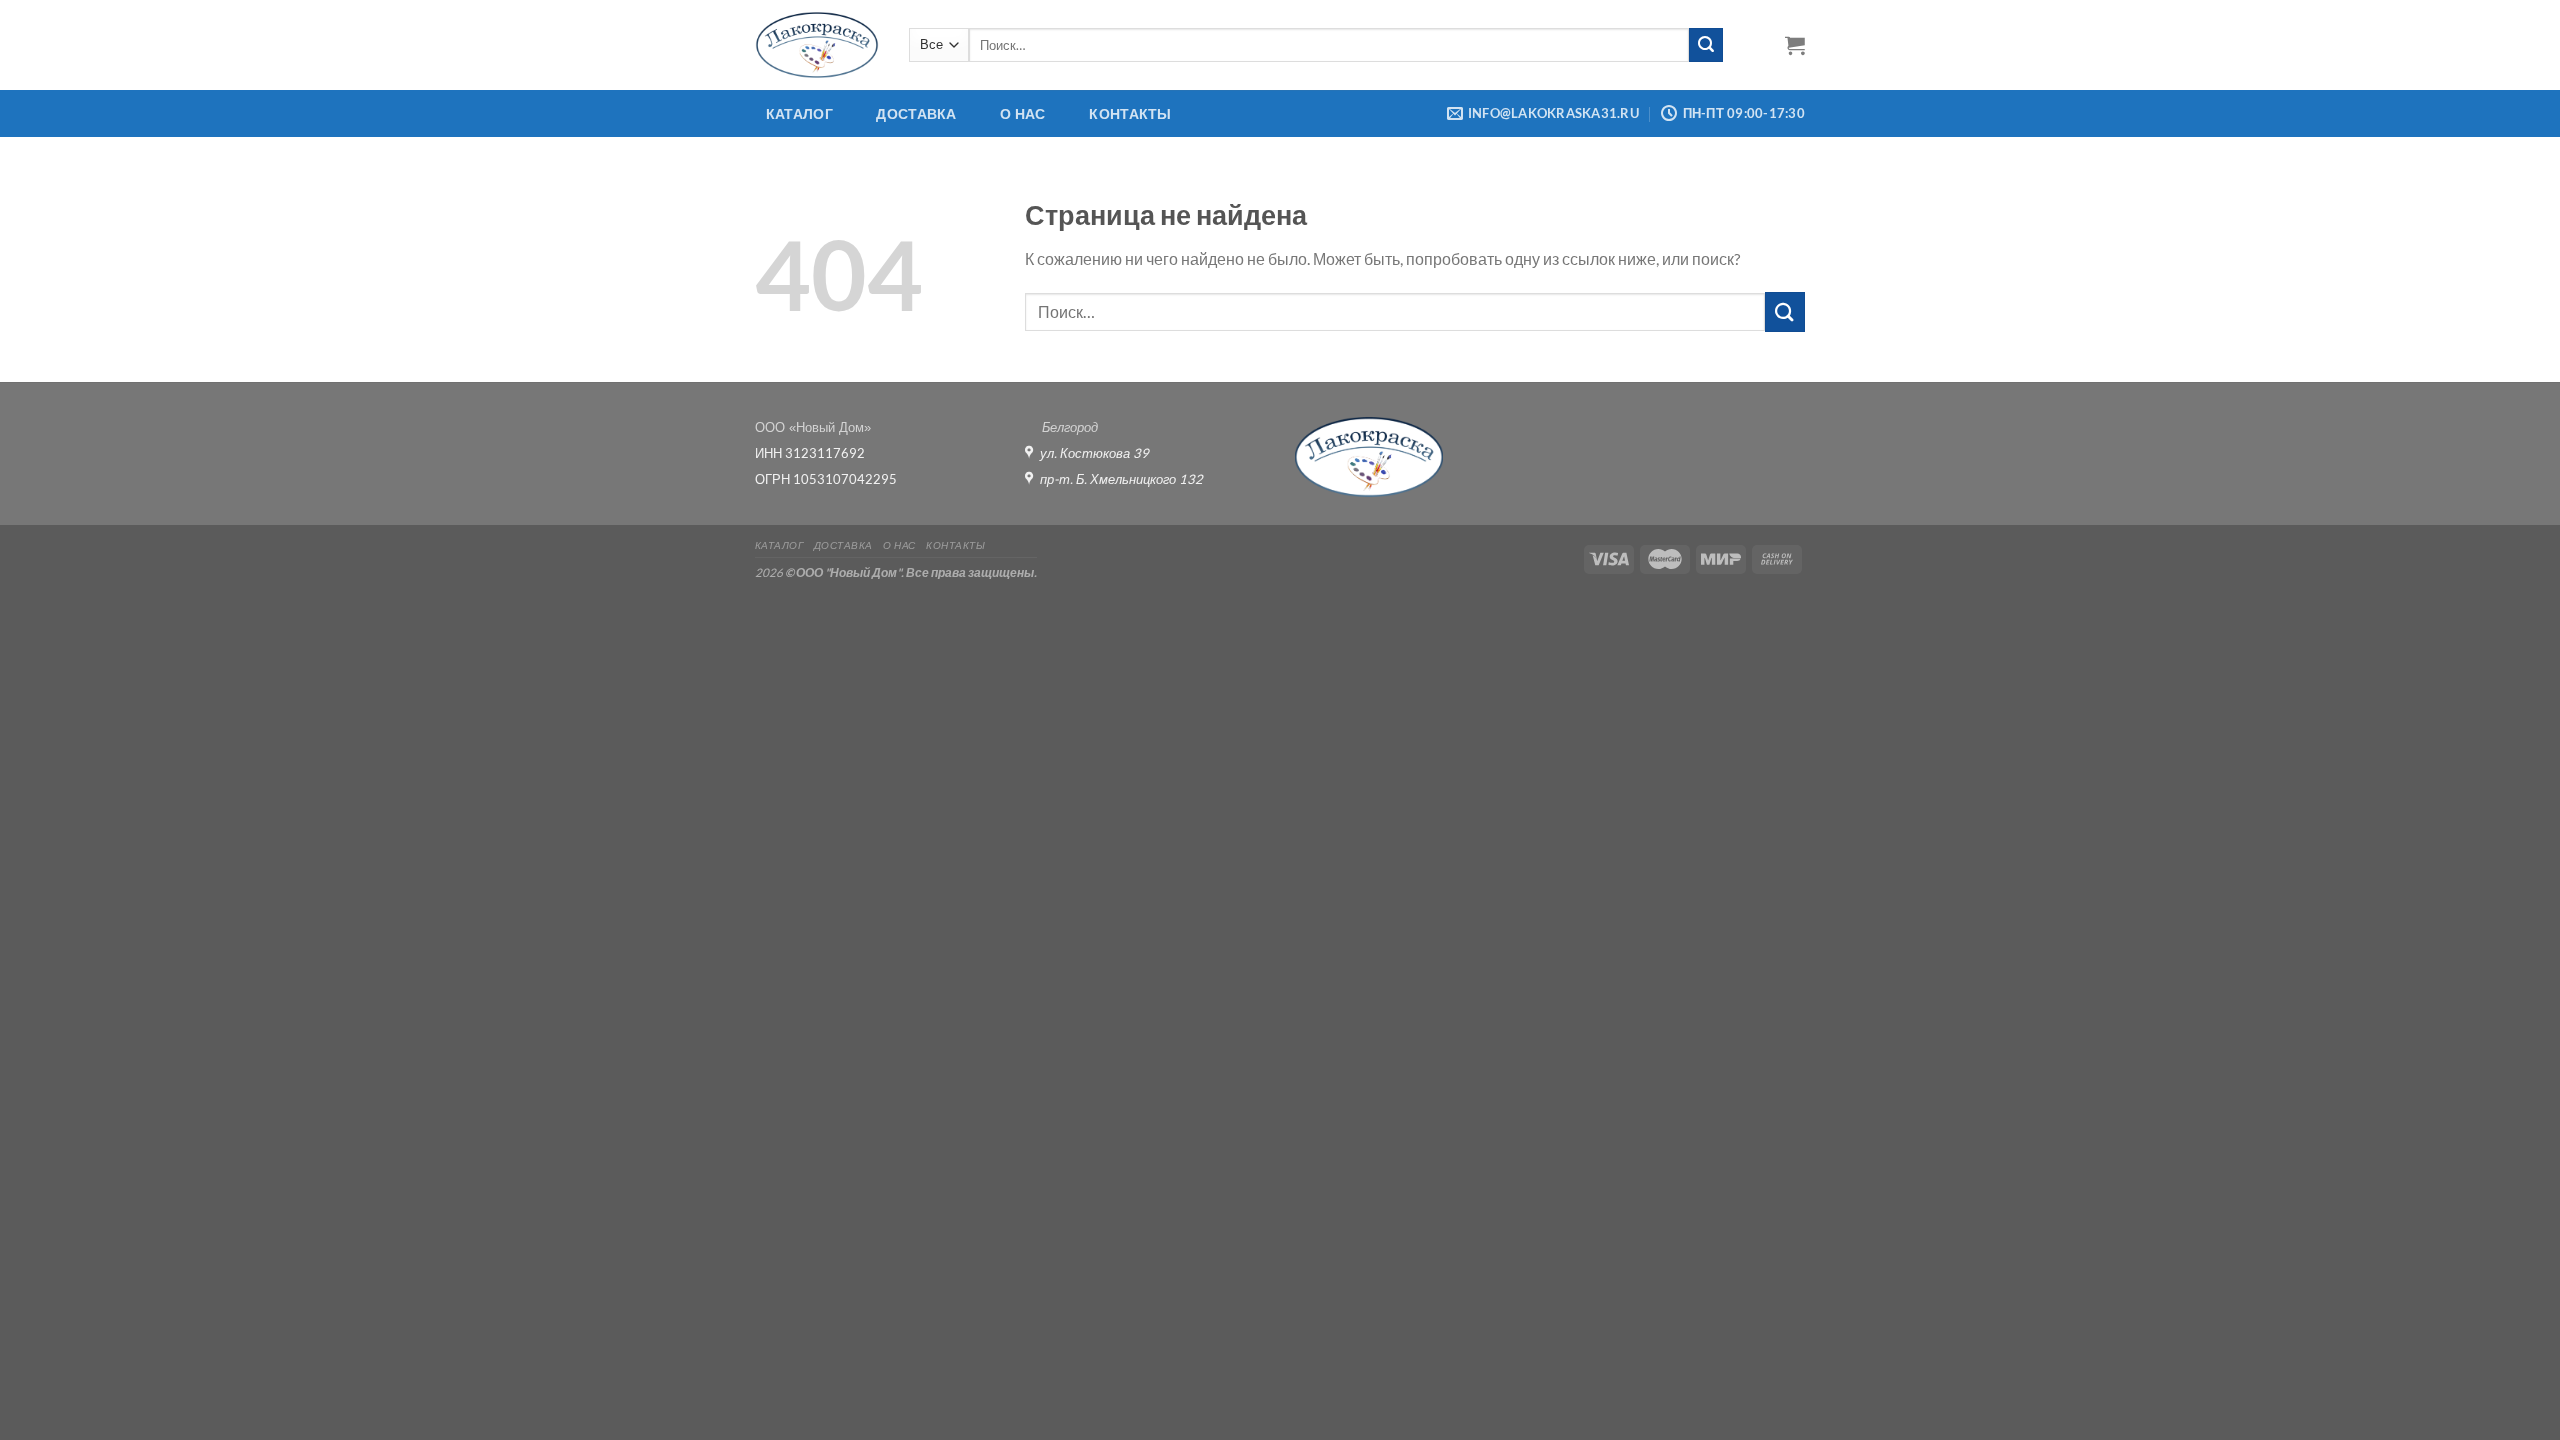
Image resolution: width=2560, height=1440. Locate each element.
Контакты (1130, 113)
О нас (1022, 113)
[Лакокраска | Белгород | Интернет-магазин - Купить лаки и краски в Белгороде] (817, 44)
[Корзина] (1795, 45)
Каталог (799, 113)
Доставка (916, 113)
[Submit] (1706, 45)
